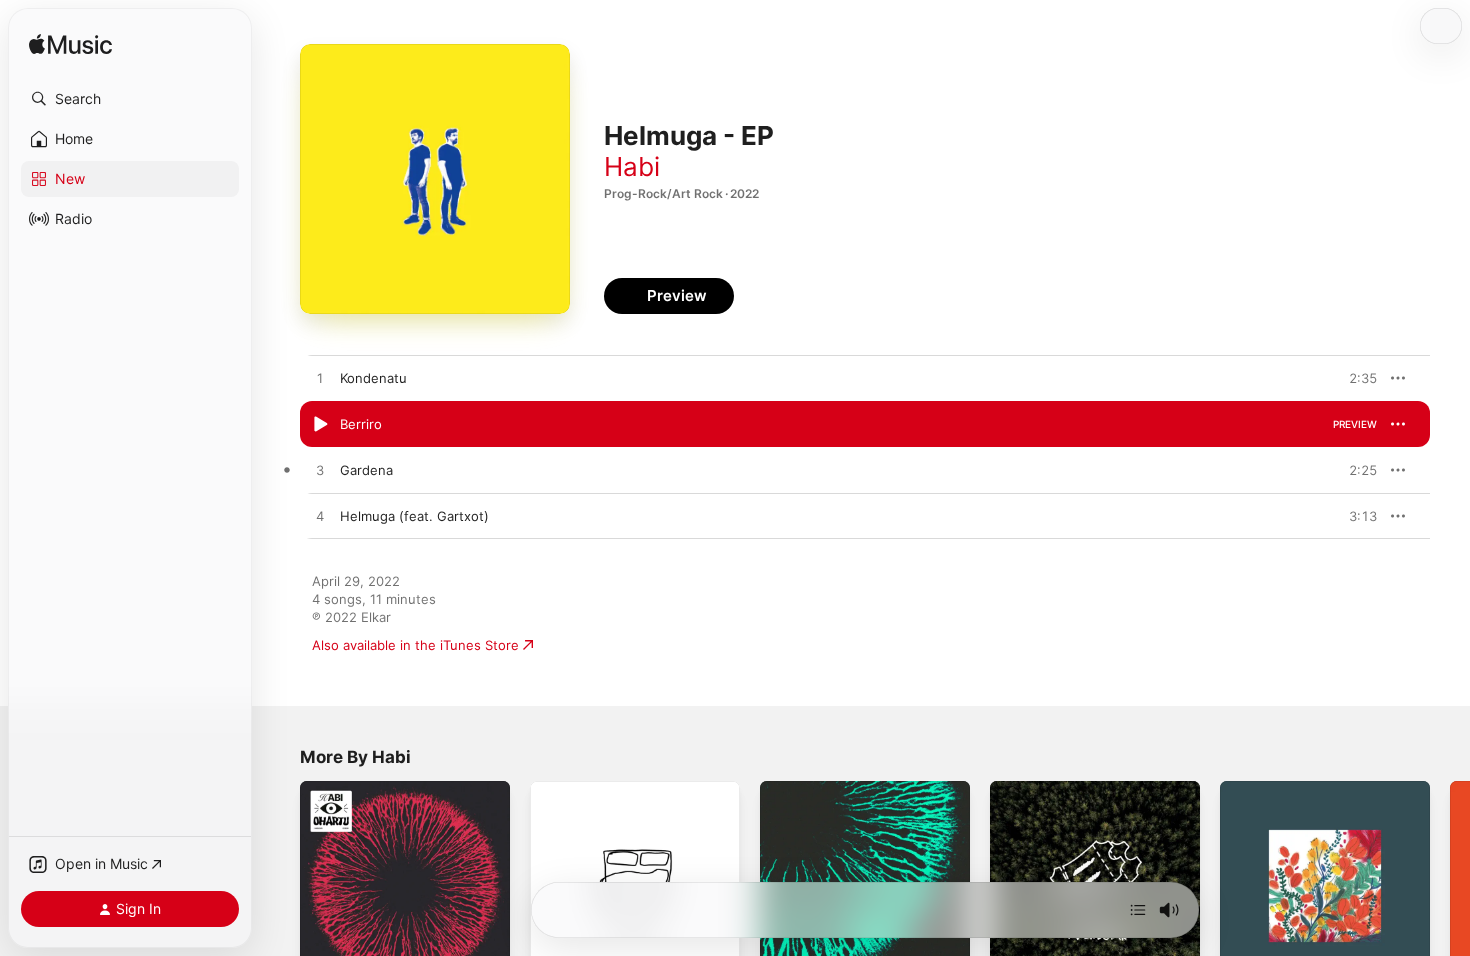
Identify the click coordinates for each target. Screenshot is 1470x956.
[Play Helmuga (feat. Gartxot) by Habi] (320, 517)
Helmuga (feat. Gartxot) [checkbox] (414, 516)
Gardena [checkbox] (366, 470)
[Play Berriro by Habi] (320, 425)
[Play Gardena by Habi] (320, 471)
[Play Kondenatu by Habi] (320, 379)
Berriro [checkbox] (361, 424)
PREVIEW (1355, 378)
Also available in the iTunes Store (415, 645)
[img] (70, 45)
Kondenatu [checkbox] (373, 378)
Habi (632, 166)
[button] (130, 99)
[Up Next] (1138, 910)
